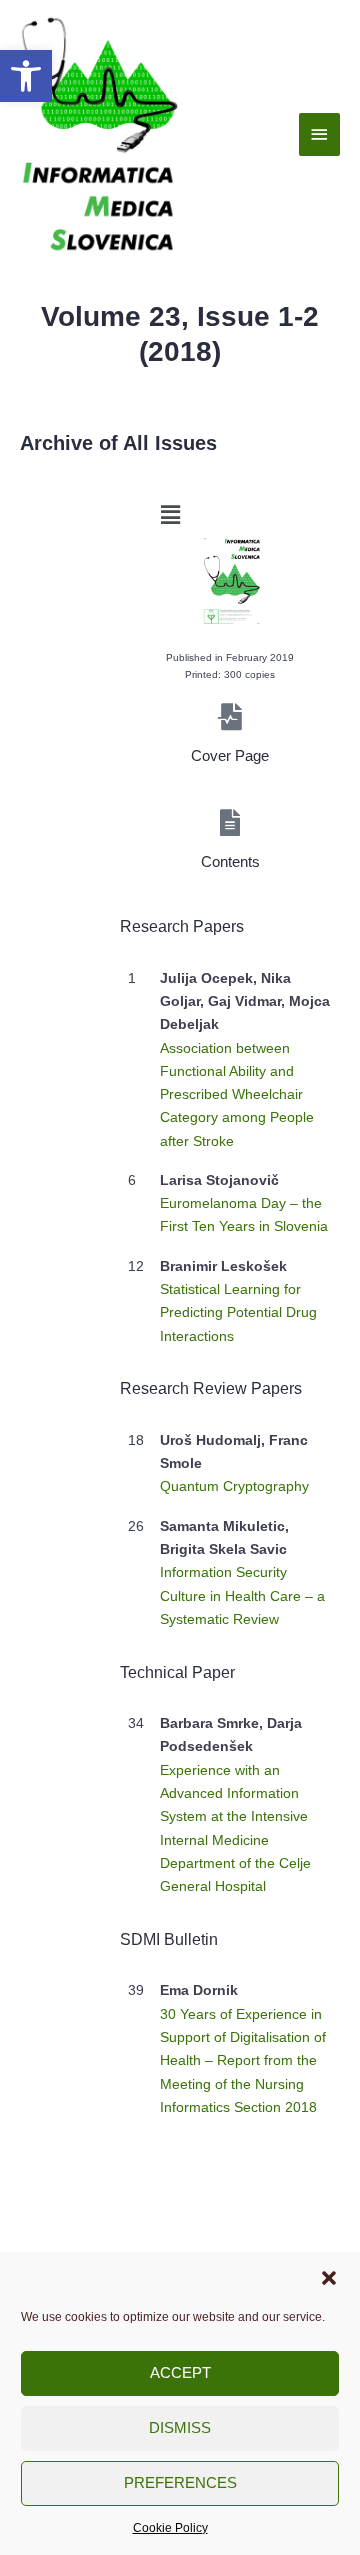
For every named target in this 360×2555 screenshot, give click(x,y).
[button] (26, 76)
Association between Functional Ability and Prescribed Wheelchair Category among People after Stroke (237, 1095)
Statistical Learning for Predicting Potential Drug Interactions (238, 1313)
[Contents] (230, 822)
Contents (230, 862)
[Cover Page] (230, 716)
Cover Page (230, 756)
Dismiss (180, 2427)
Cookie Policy (170, 2528)
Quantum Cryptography (234, 1486)
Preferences (180, 2482)
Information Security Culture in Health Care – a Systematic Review (242, 1596)
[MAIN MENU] (320, 134)
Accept (180, 2372)
